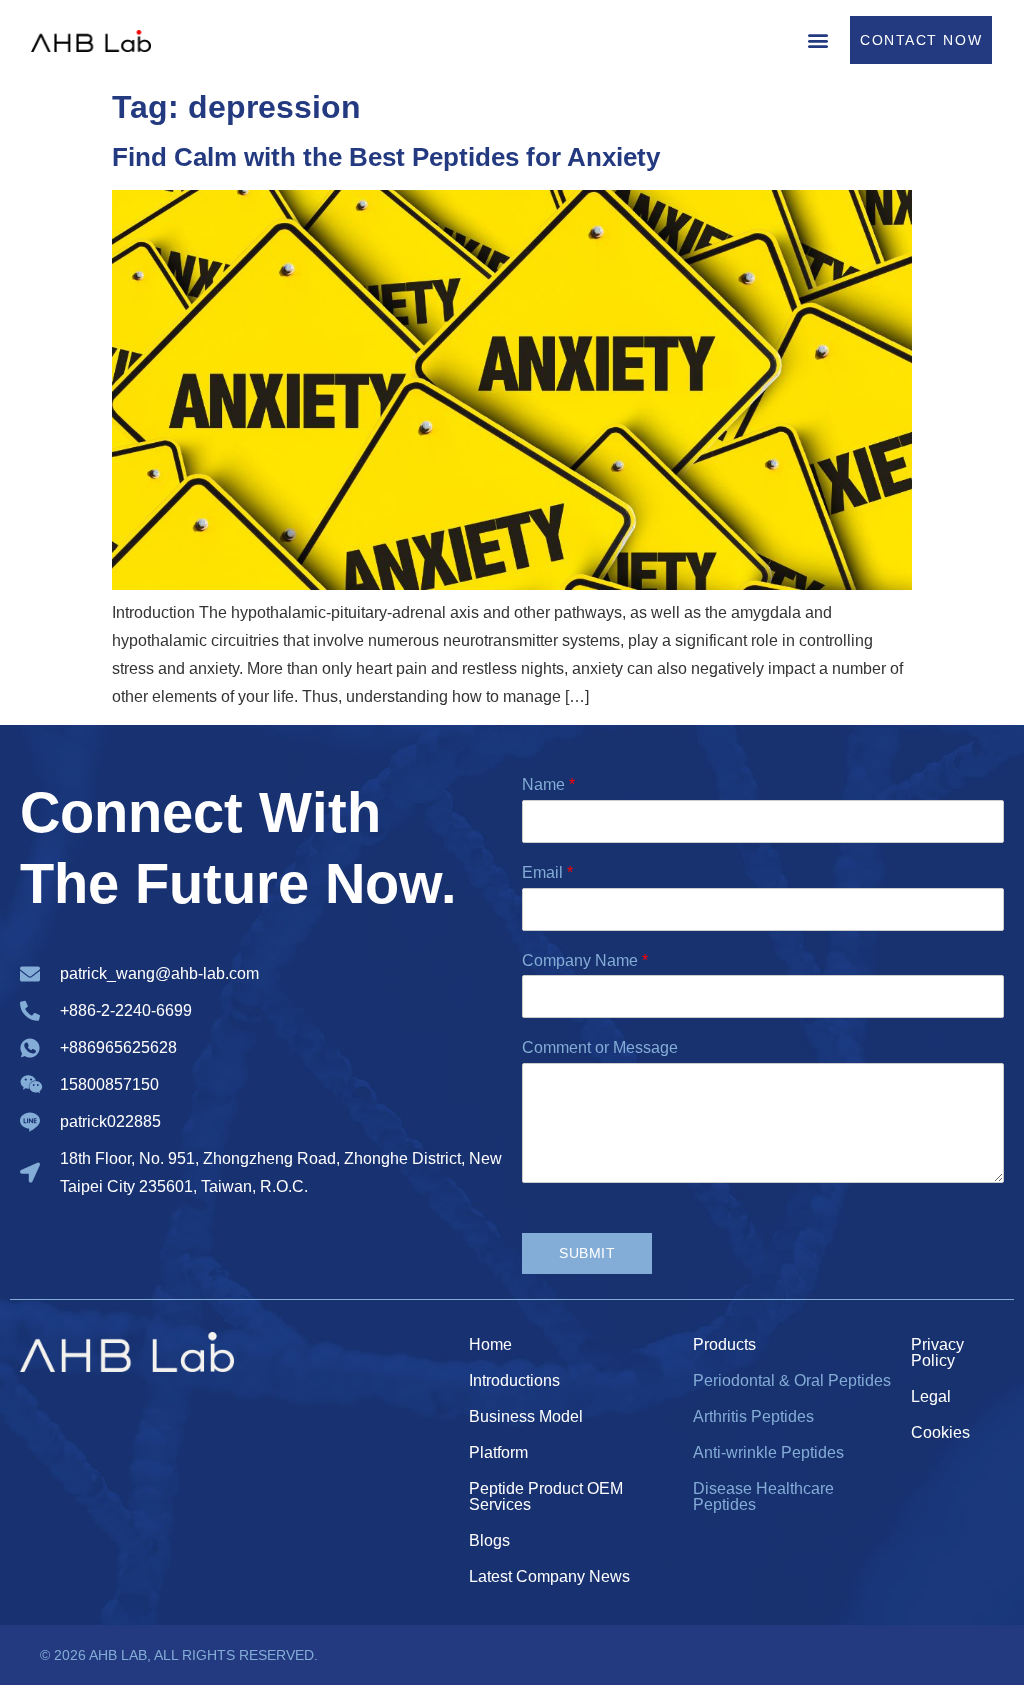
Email (547, 872)
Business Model (526, 1416)
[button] (817, 39)
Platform (498, 1452)
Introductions (514, 1380)
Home (490, 1344)
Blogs (489, 1540)
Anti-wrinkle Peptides (768, 1452)
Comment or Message (600, 1047)
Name (548, 784)
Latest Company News (549, 1576)
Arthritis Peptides (753, 1416)
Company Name (585, 960)
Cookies (940, 1432)
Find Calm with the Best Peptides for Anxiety (386, 157)
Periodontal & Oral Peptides (792, 1380)
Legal (931, 1396)
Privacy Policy (937, 1352)
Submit (587, 1253)
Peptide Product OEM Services (546, 1496)
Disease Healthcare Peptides (763, 1496)
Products (724, 1344)
